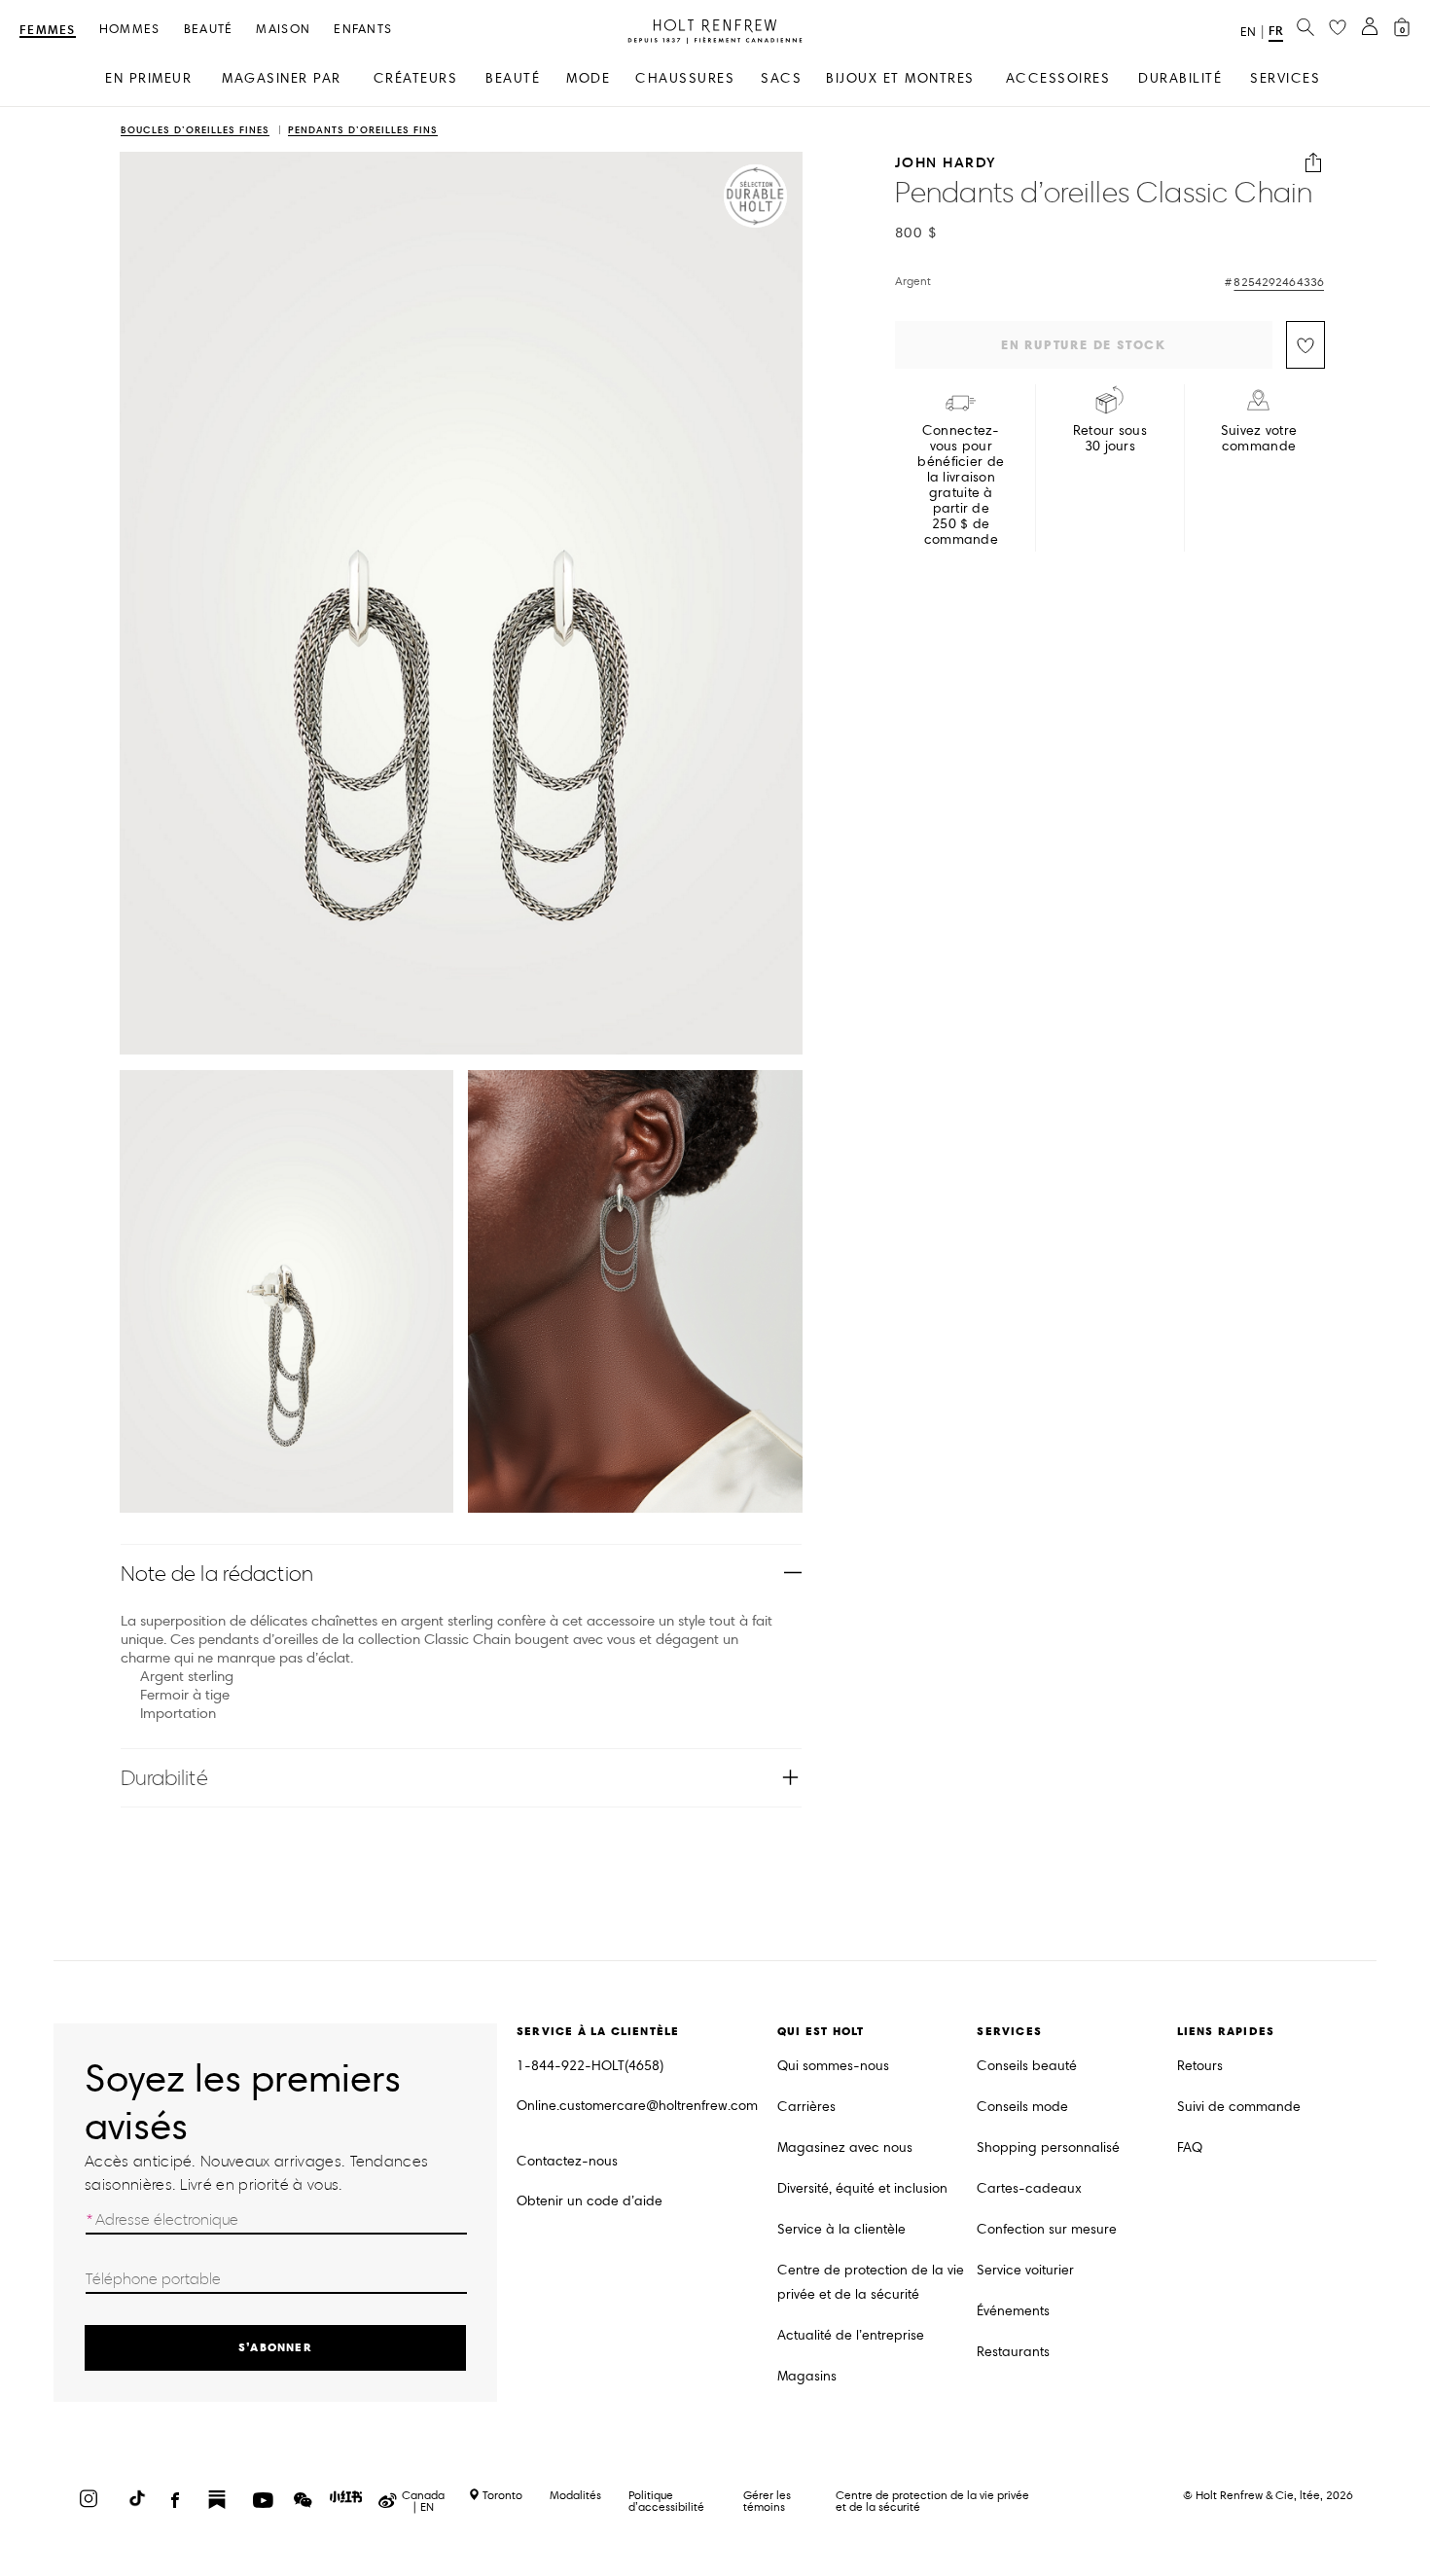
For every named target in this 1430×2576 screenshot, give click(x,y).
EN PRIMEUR (148, 78)
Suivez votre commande (1259, 439)
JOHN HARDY (946, 163)
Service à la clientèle (841, 2229)
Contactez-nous (567, 2161)
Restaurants (1013, 2352)
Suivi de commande (1239, 2107)
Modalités (575, 2495)
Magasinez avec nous (845, 2147)
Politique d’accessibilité (666, 2501)
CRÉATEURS (416, 78)
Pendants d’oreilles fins (363, 131)
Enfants (363, 30)
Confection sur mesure (1047, 2229)
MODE (588, 78)
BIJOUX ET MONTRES (900, 78)
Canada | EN (423, 2501)
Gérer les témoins (767, 2501)
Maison (283, 30)
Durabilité (164, 1778)
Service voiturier (1025, 2270)
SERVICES (1285, 78)
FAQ (1190, 2147)
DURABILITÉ (1180, 78)
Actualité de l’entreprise (851, 2335)
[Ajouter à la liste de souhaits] (1305, 345)
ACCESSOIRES (1058, 78)
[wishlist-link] (1338, 28)
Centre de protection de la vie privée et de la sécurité (871, 2282)
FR (1276, 31)
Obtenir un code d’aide (590, 2201)
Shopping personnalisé (1048, 2147)
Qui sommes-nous (833, 2066)
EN (1248, 32)
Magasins (807, 2376)
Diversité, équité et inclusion (862, 2188)
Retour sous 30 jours (1110, 439)
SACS (781, 78)
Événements (1013, 2311)
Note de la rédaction (217, 1574)
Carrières (806, 2107)
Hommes (130, 30)
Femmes (48, 31)
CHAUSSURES (685, 78)
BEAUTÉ (513, 78)
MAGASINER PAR (282, 78)
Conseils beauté (1027, 2066)
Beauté (209, 30)
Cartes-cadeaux (1029, 2188)
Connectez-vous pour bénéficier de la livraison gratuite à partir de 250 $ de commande (961, 485)
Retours (1200, 2066)
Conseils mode (1022, 2107)
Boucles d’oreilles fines (195, 131)
